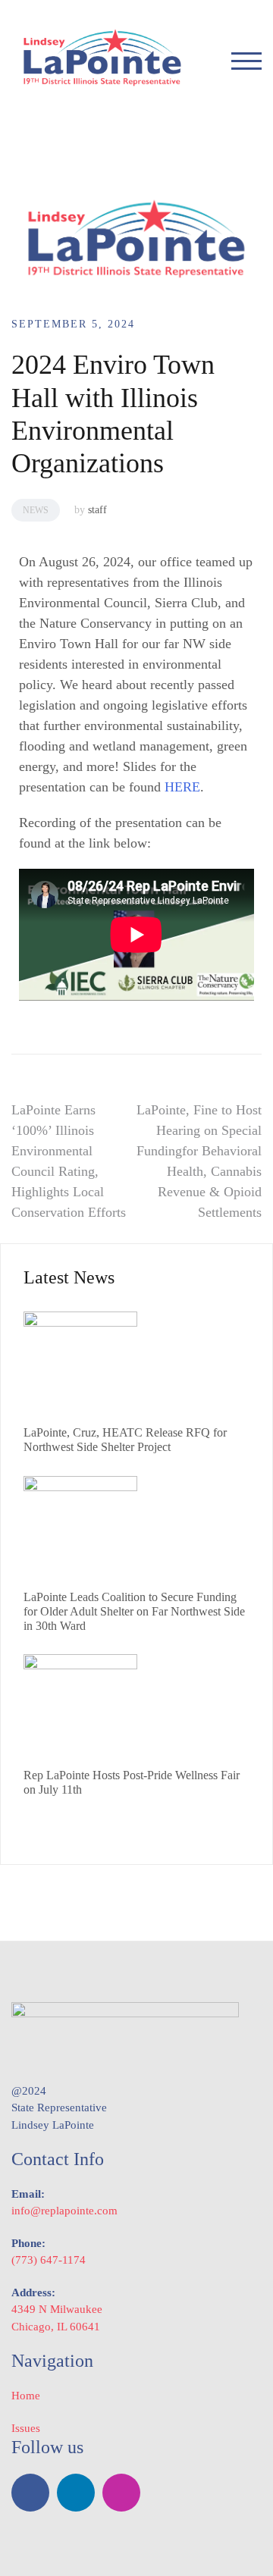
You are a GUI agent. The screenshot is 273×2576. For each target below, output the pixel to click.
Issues (26, 2428)
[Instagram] (121, 2493)
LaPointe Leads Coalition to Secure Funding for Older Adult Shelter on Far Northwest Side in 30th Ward (134, 1611)
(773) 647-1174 (49, 2260)
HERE (182, 787)
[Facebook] (30, 2493)
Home (26, 2396)
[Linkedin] (76, 2493)
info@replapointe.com (64, 2211)
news (36, 510)
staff (97, 510)
